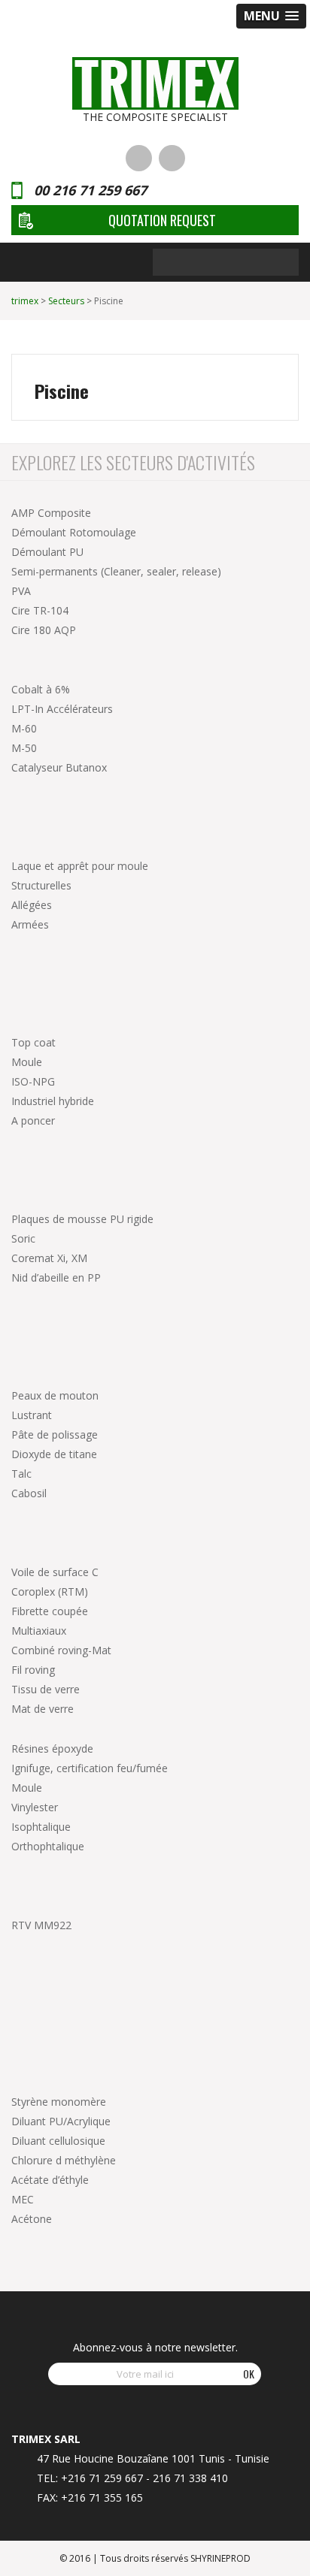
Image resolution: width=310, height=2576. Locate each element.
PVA (21, 591)
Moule (27, 1062)
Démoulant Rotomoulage (74, 532)
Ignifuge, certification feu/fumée (90, 1768)
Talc (21, 1474)
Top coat (33, 1042)
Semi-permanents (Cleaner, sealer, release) (116, 571)
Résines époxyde (52, 1749)
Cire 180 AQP (44, 630)
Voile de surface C (55, 1572)
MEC (23, 2199)
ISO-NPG (33, 1081)
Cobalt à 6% (41, 689)
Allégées (32, 905)
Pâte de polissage (55, 1434)
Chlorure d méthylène (64, 2160)
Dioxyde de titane (54, 1454)
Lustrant (32, 1415)
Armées (30, 924)
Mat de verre (43, 1709)
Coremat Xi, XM (49, 1258)
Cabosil (29, 1493)
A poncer (33, 1120)
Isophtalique (41, 1827)
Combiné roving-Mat (61, 1650)
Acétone (32, 2219)
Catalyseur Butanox (59, 767)
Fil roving (33, 1670)
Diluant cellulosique (58, 2141)
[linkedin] (139, 158)
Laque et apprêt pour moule (80, 866)
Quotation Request (162, 220)
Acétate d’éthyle (50, 2180)
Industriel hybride (53, 1101)
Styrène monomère (59, 2102)
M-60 (24, 728)
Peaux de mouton (55, 1395)
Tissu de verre (46, 1689)
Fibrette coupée (50, 1611)
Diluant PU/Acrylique (61, 2121)
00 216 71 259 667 (90, 190)
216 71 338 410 (190, 2478)
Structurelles (41, 885)
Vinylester (35, 1807)
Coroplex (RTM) (50, 1592)
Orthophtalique (48, 1846)
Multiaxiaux (39, 1631)
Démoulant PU (47, 552)
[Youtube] (172, 158)
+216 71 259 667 (102, 2478)
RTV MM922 (41, 1925)
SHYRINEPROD (220, 2558)
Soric (23, 1238)
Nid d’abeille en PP (56, 1277)
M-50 (24, 748)
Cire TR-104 (40, 610)
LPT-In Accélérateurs (62, 709)
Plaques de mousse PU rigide (82, 1219)
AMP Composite (51, 513)
